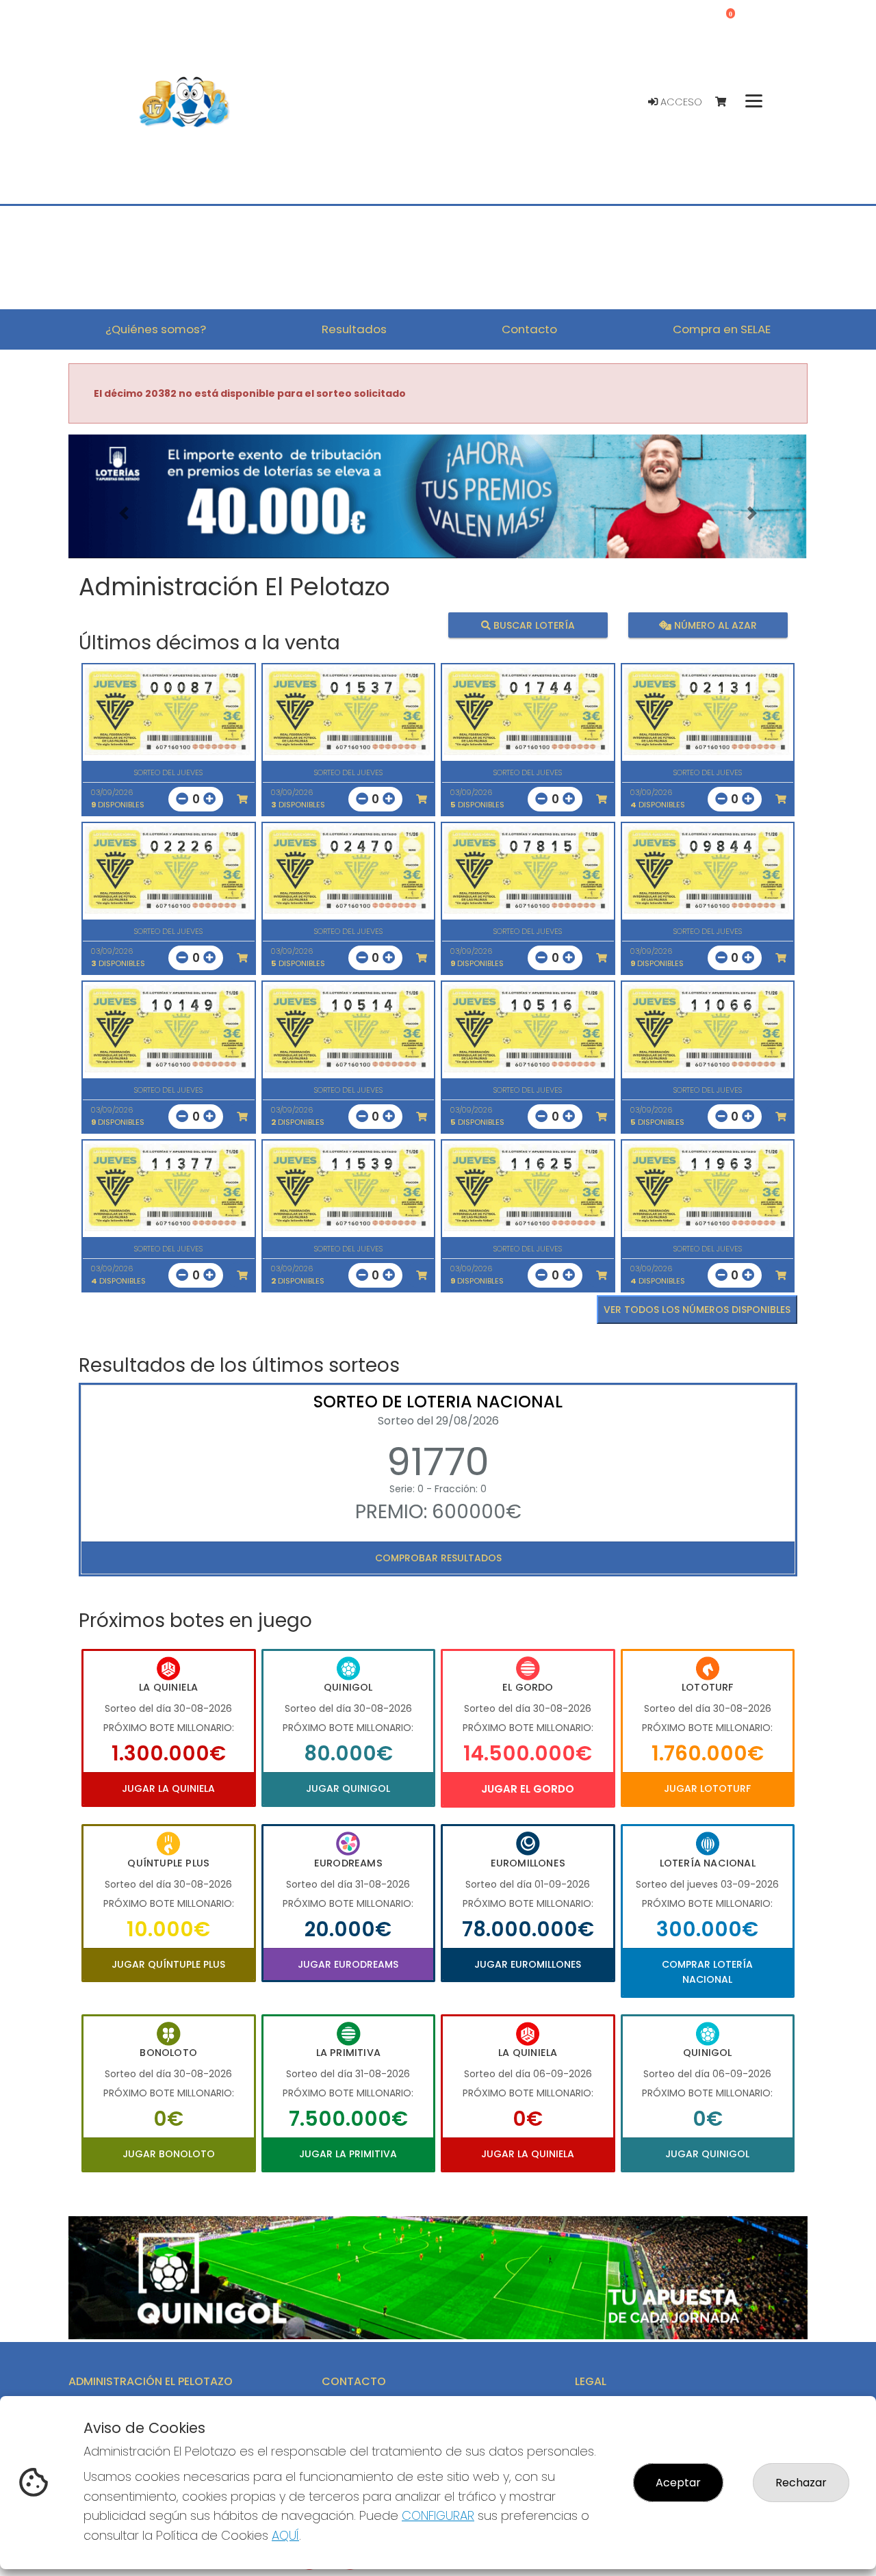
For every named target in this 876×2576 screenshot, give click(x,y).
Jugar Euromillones (528, 1964)
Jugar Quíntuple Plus (168, 1964)
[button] (124, 513)
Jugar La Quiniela (168, 1788)
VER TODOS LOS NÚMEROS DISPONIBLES (697, 1310)
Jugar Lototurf (707, 1788)
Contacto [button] (529, 329)
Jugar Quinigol (348, 1788)
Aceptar (678, 2483)
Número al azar (713, 625)
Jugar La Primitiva (348, 2154)
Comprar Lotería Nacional (707, 1972)
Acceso (680, 102)
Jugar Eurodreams (348, 1964)
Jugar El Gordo (528, 1789)
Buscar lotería (533, 625)
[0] (727, 102)
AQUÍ (285, 2535)
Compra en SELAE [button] (722, 329)
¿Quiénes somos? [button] (156, 329)
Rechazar (801, 2483)
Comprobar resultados (438, 1558)
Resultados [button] (354, 329)
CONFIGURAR (438, 2515)
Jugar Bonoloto (169, 2154)
